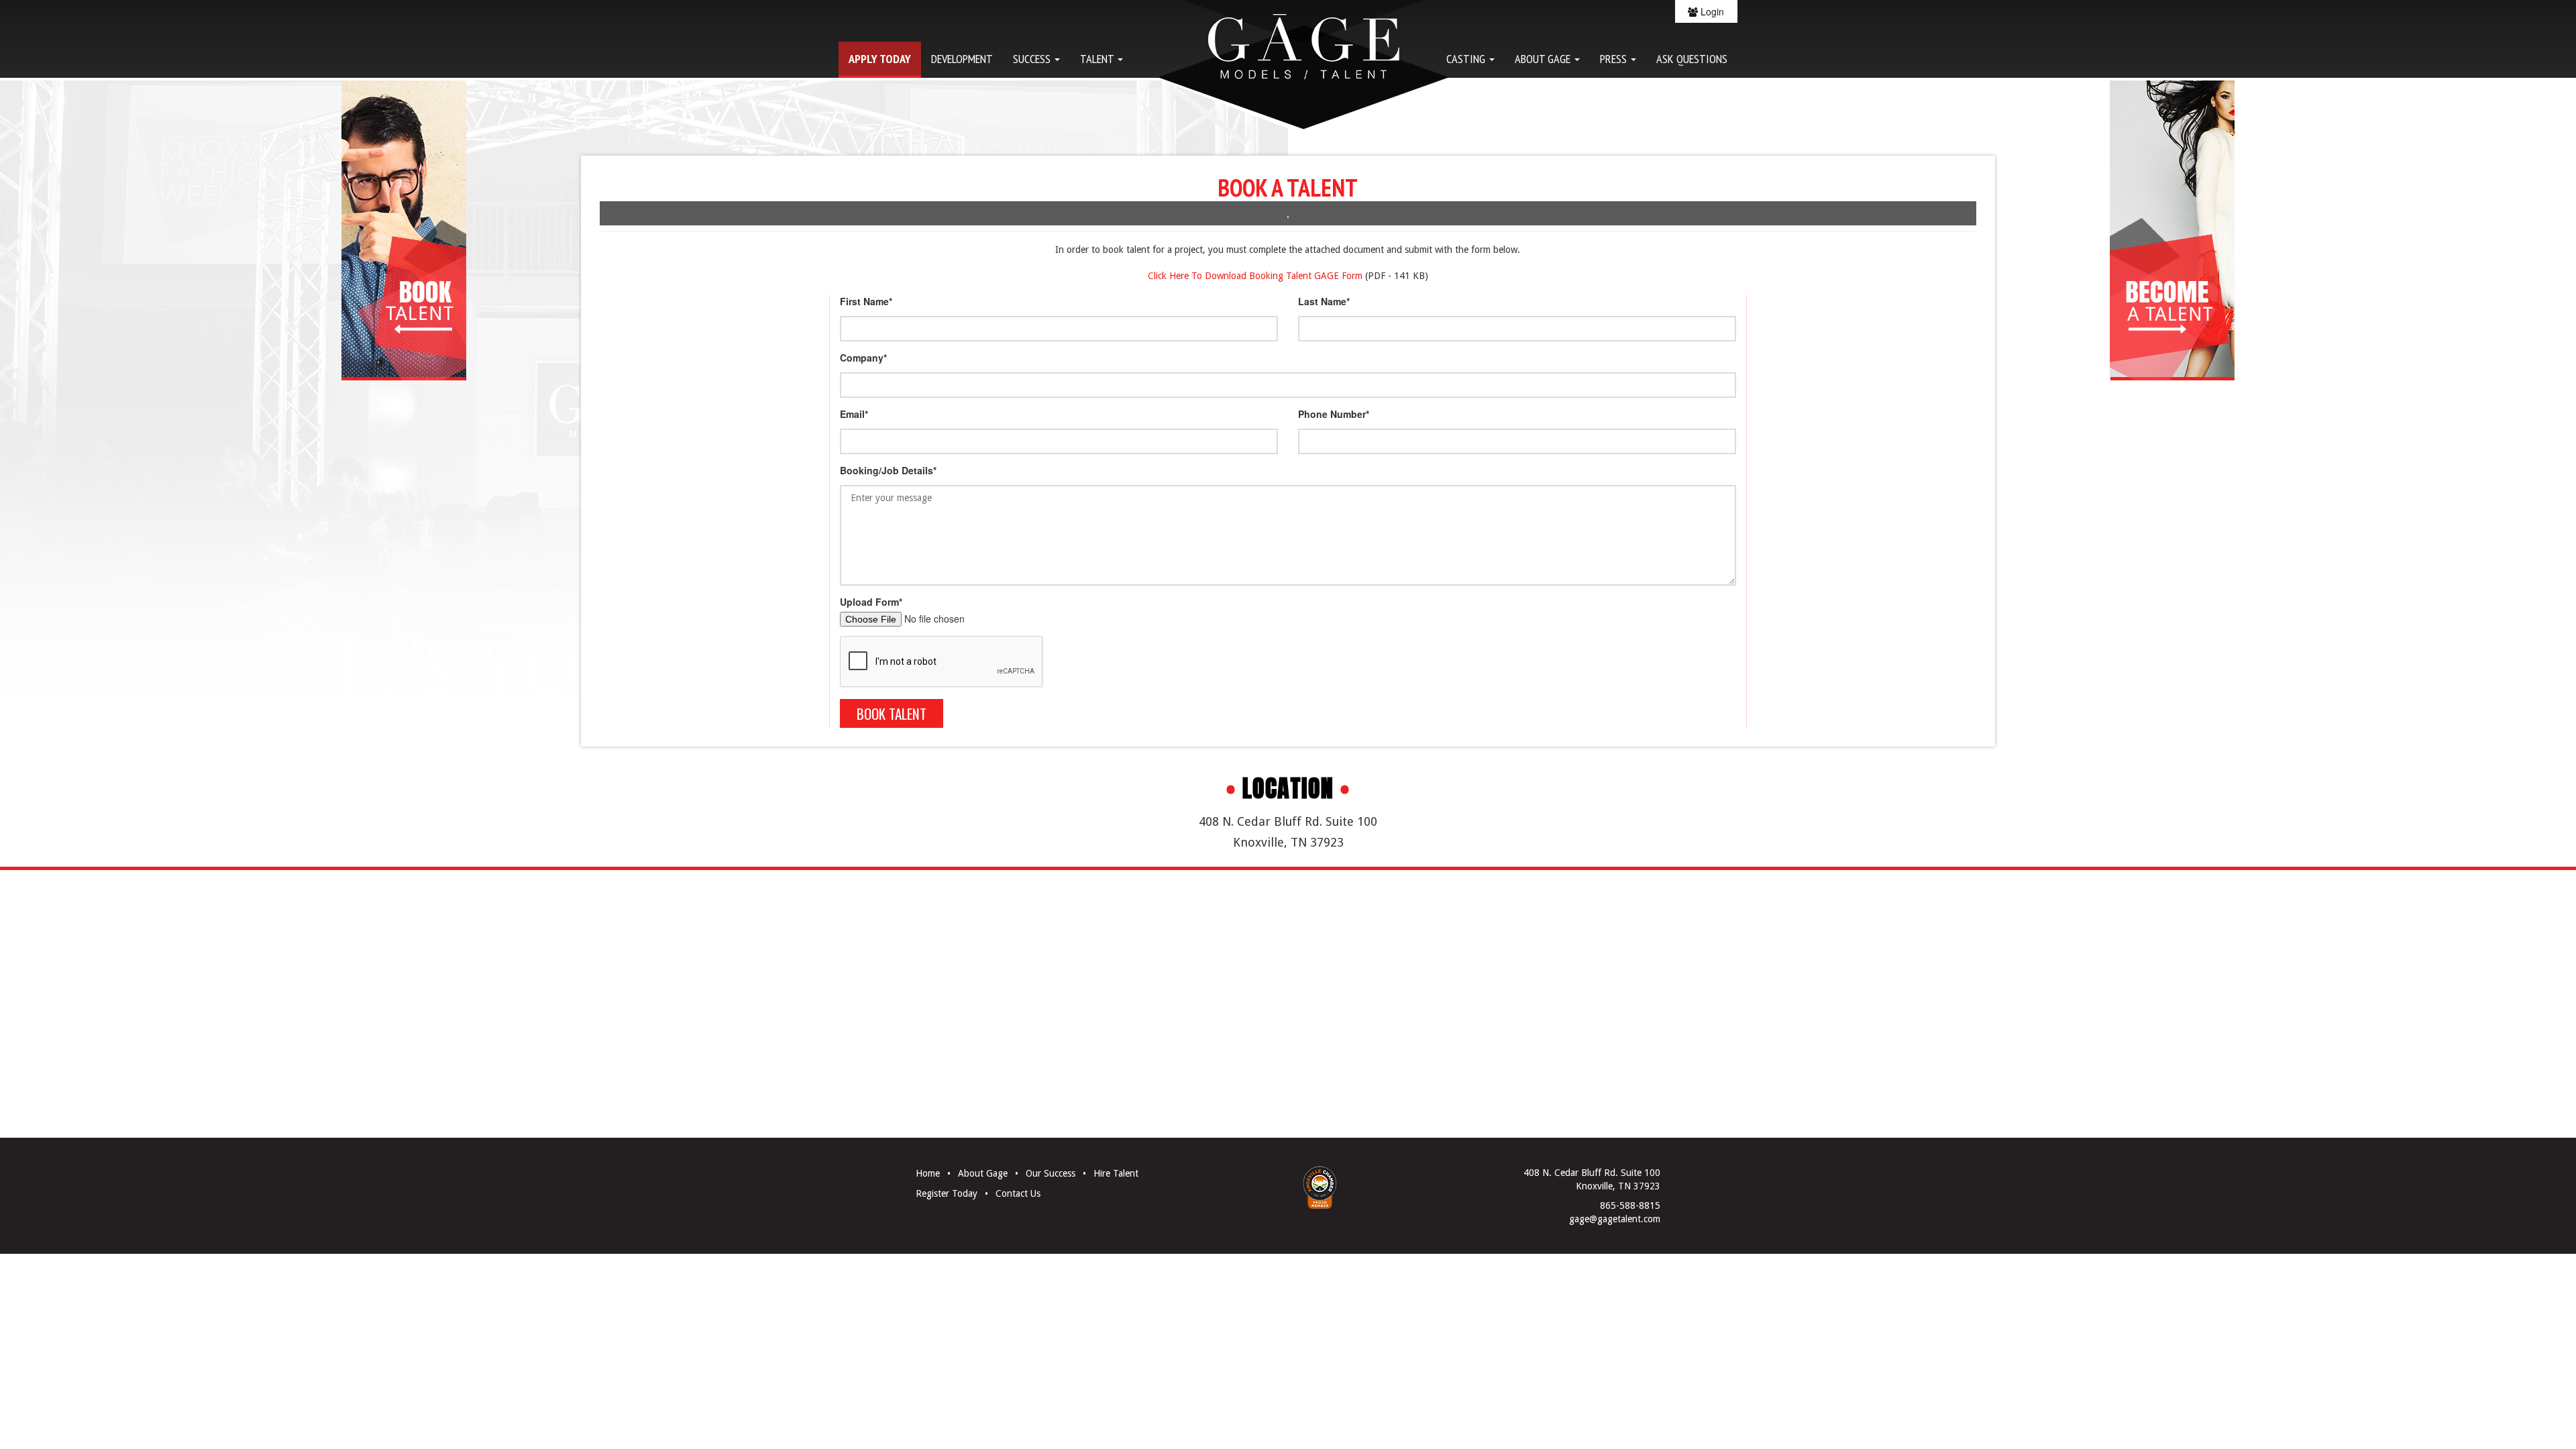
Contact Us (1018, 1193)
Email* (854, 414)
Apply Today (880, 58)
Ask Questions (1692, 58)
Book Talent (892, 713)
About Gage (983, 1173)
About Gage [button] (1544, 58)
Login (1711, 11)
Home (928, 1173)
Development (962, 58)
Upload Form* (871, 602)
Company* (863, 358)
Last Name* (1324, 301)
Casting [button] (1467, 58)
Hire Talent (1116, 1173)
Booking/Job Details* (888, 470)
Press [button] (1615, 58)
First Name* (866, 301)
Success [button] (1033, 58)
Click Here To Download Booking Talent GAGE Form (1255, 276)
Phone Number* (1334, 414)
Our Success (1051, 1173)
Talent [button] (1098, 58)
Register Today (947, 1193)
